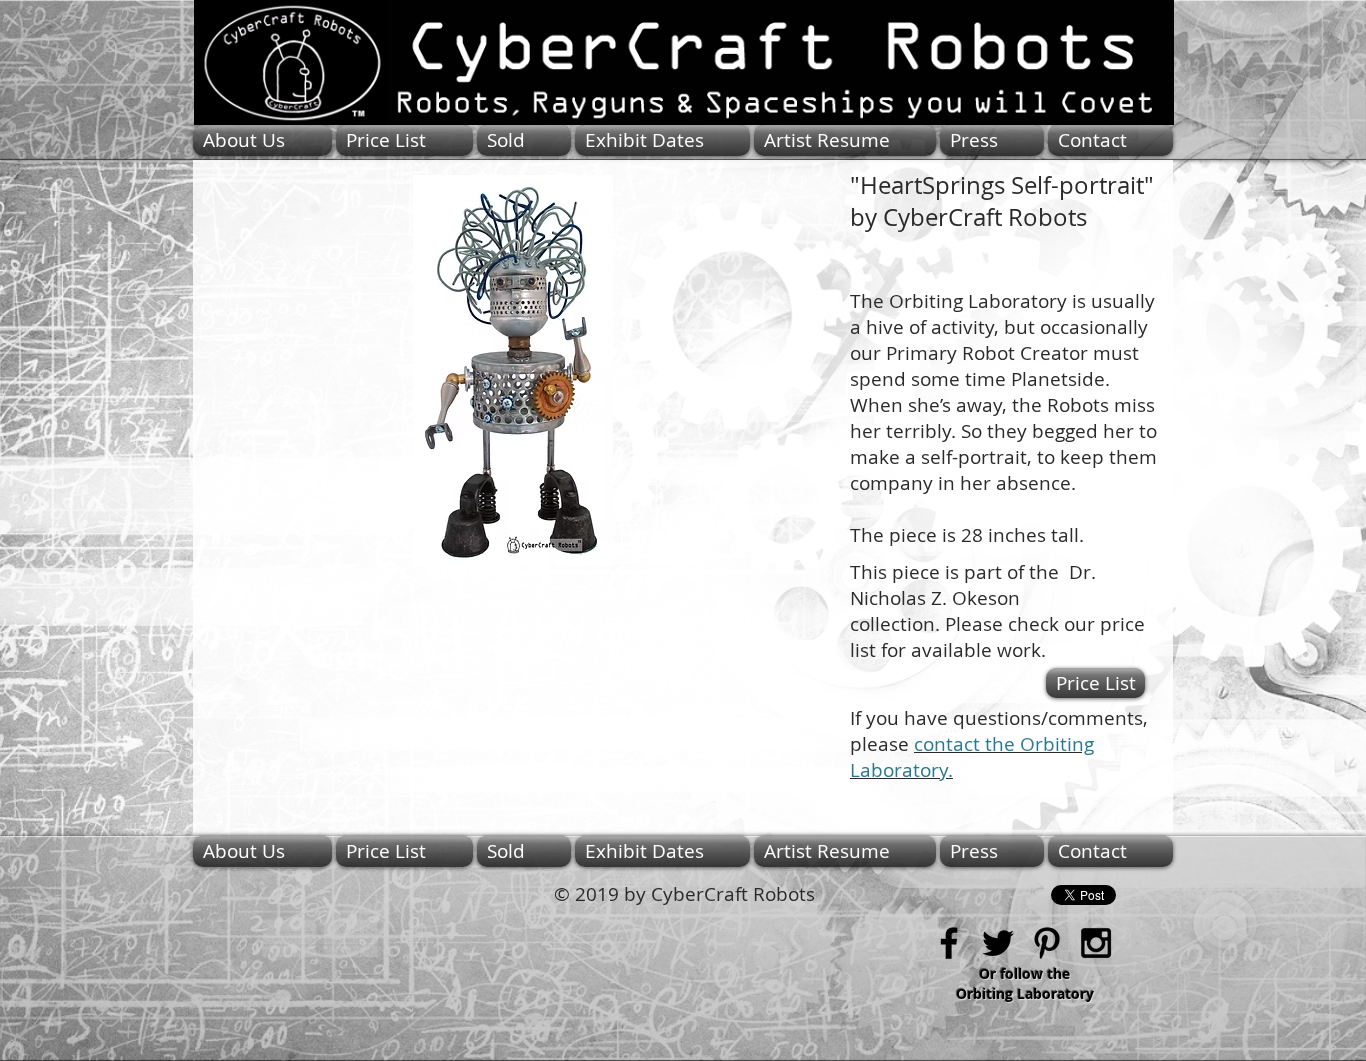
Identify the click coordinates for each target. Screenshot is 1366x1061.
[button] (512, 370)
